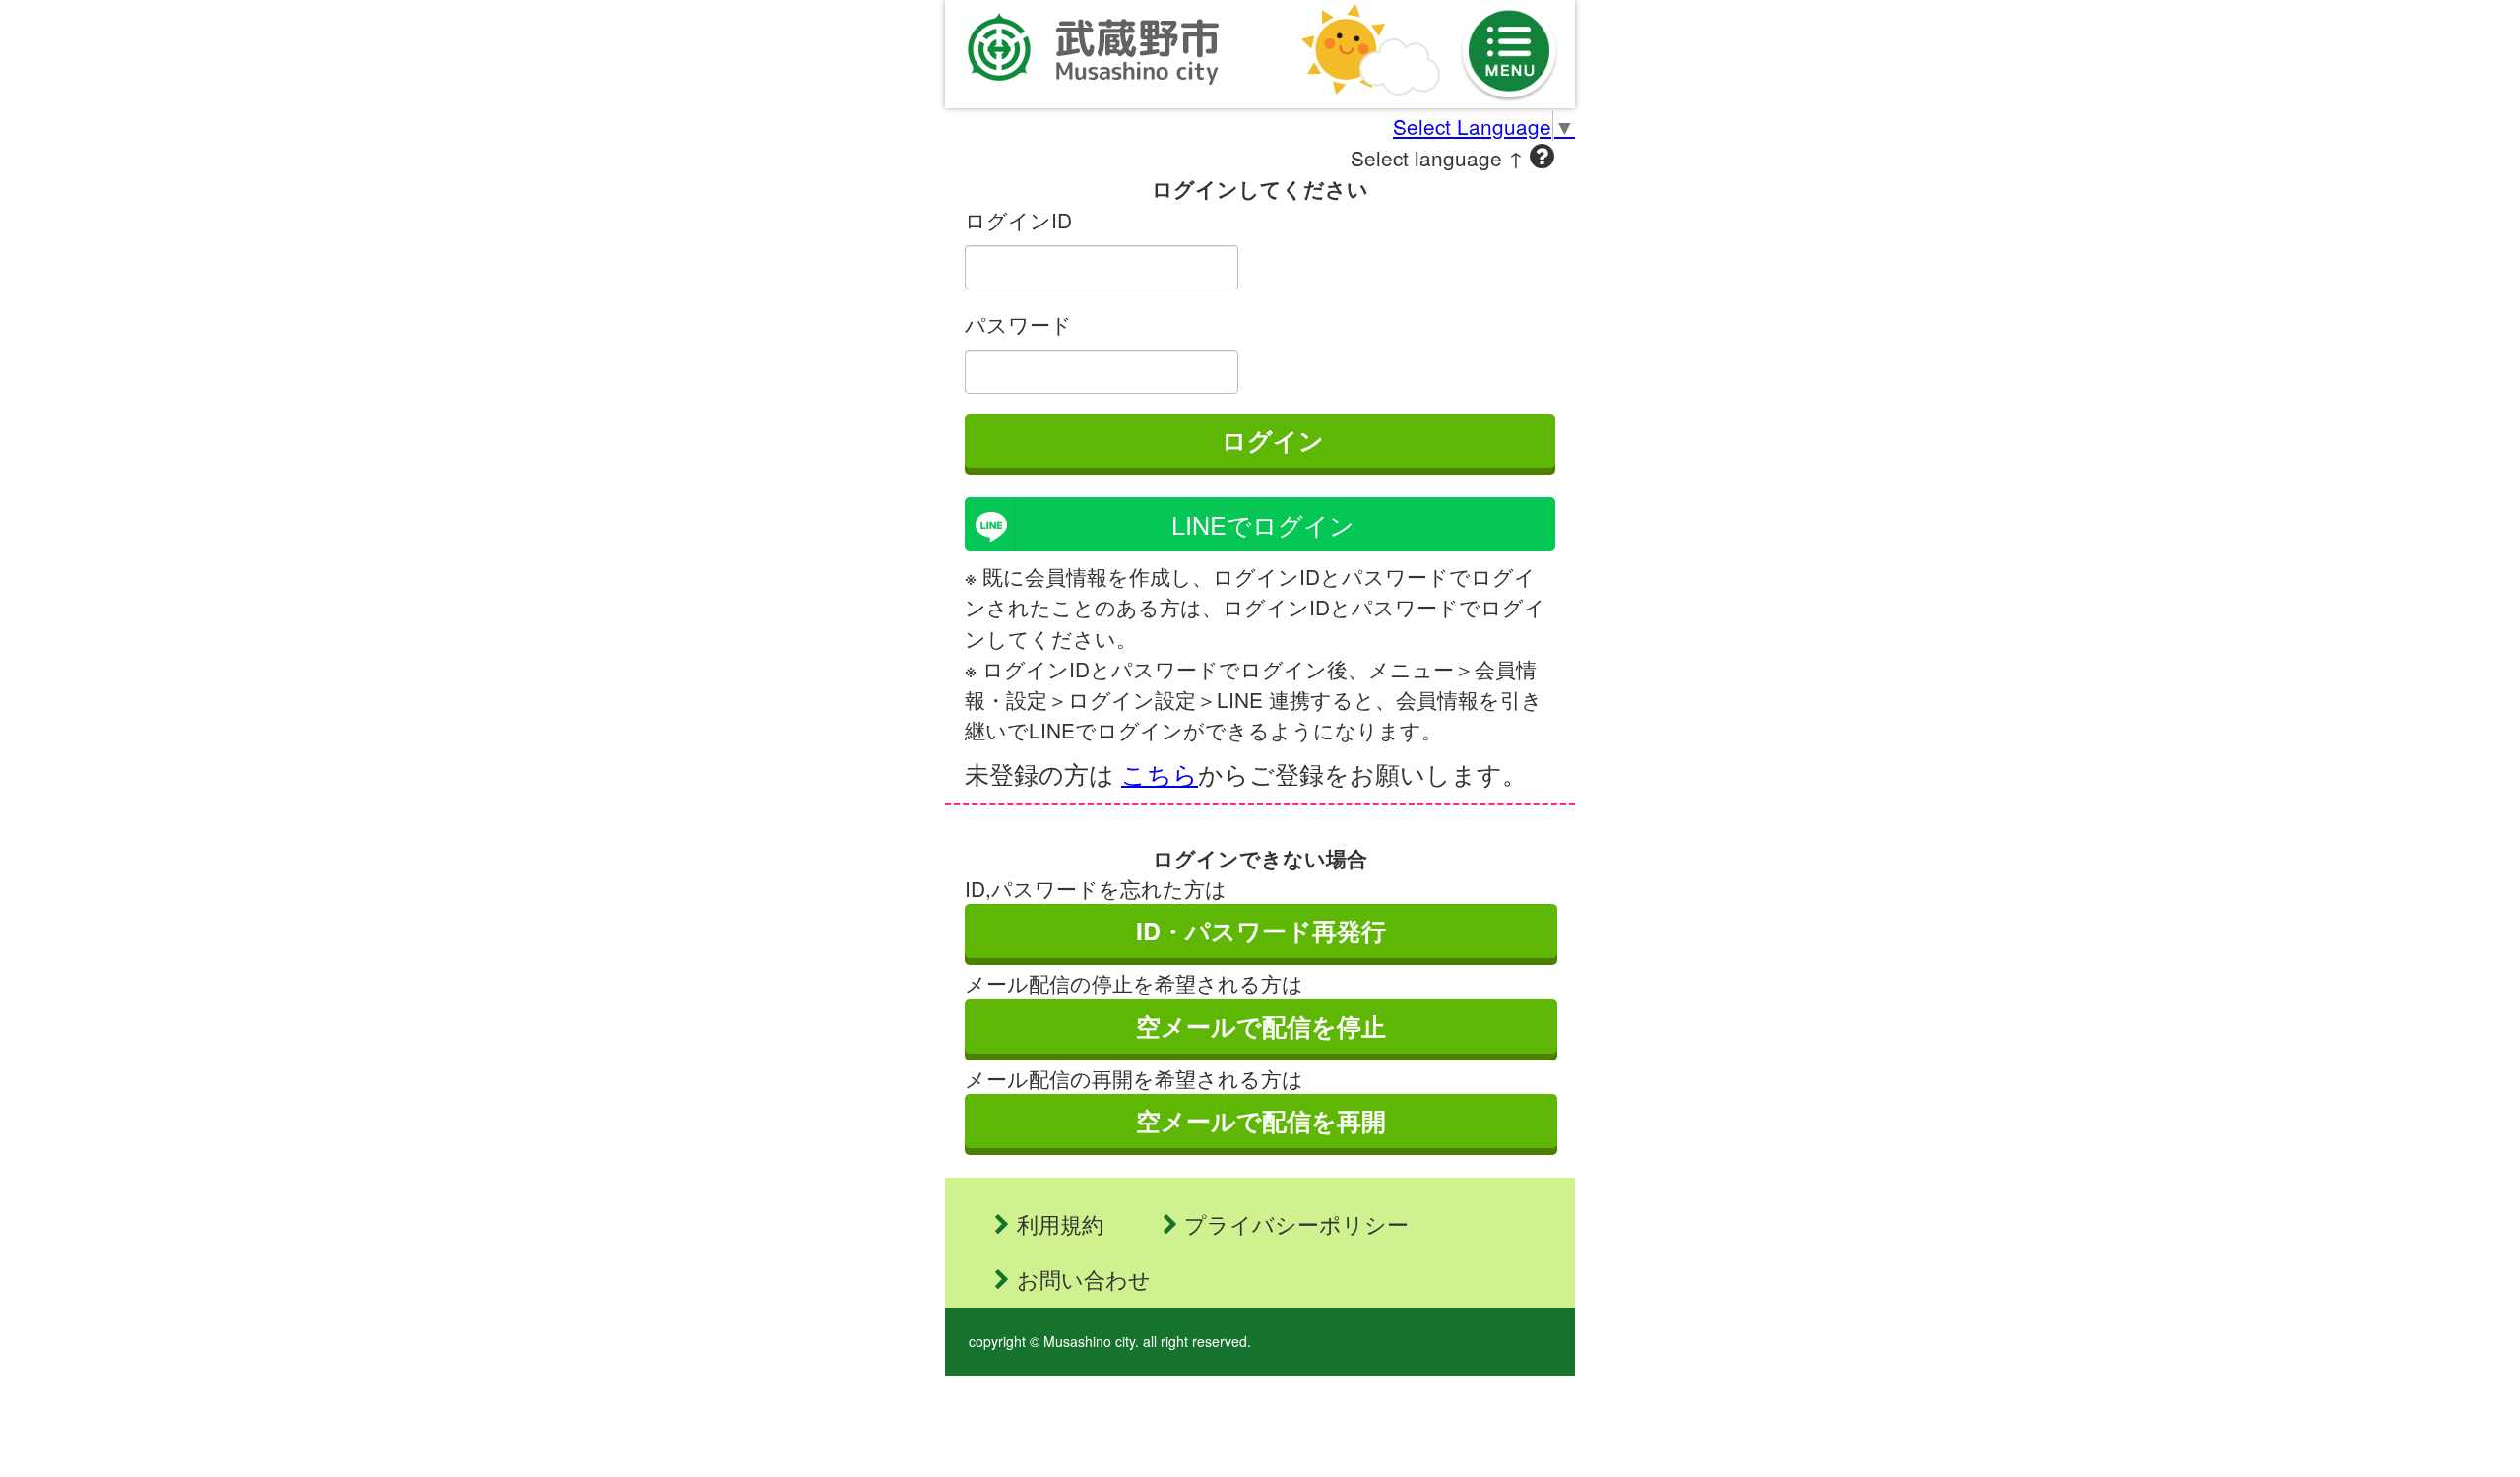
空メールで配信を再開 (1261, 1121)
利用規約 (1060, 1223)
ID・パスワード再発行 (1261, 931)
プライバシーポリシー (1296, 1223)
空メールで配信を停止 (1261, 1026)
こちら (1160, 773)
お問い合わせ (1084, 1279)
